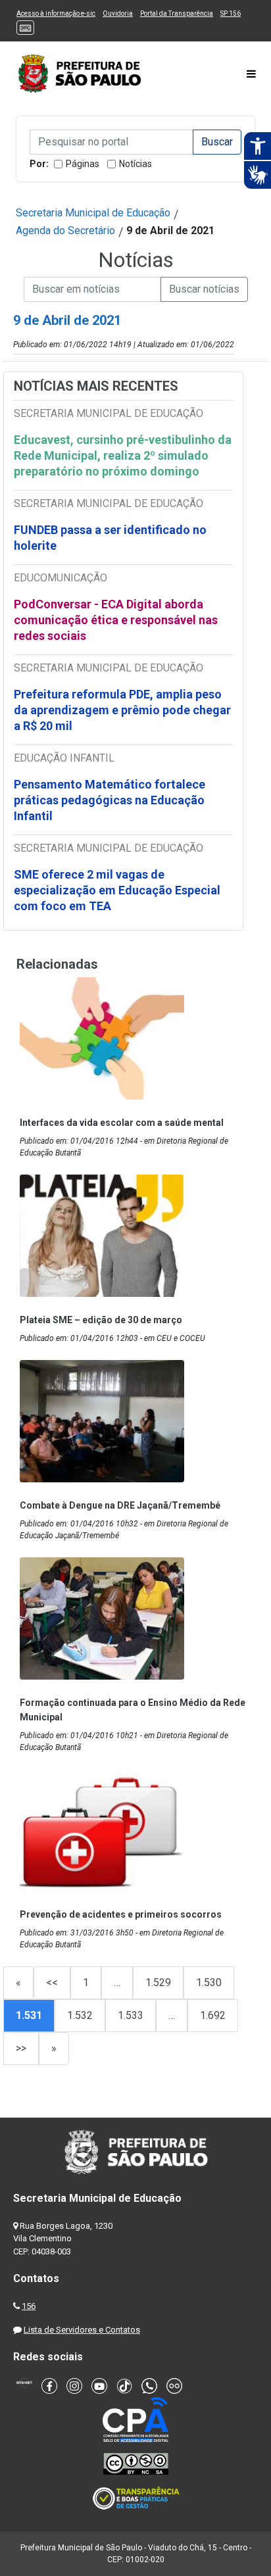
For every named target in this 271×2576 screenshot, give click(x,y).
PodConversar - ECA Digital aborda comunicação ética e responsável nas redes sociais (116, 620)
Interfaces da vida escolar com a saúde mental (122, 1123)
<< (52, 1982)
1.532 (80, 2015)
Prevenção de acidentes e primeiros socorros (121, 1914)
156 (29, 2306)
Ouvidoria (118, 13)
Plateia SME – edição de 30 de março (101, 1320)
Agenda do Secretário (65, 231)
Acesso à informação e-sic (56, 13)
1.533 (131, 2015)
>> (21, 2048)
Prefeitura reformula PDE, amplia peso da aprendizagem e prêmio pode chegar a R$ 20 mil (122, 710)
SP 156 (231, 13)
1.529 (158, 1982)
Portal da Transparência (177, 13)
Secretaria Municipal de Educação (93, 213)
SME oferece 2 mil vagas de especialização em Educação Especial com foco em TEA (117, 890)
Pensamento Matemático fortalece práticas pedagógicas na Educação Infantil (110, 800)
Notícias (135, 164)
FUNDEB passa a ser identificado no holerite (110, 538)
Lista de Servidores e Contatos (82, 2330)
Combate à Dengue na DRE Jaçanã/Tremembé (120, 1505)
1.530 (209, 1982)
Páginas (83, 164)
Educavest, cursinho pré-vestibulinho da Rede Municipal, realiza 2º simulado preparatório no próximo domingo (123, 455)
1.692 (213, 2015)
